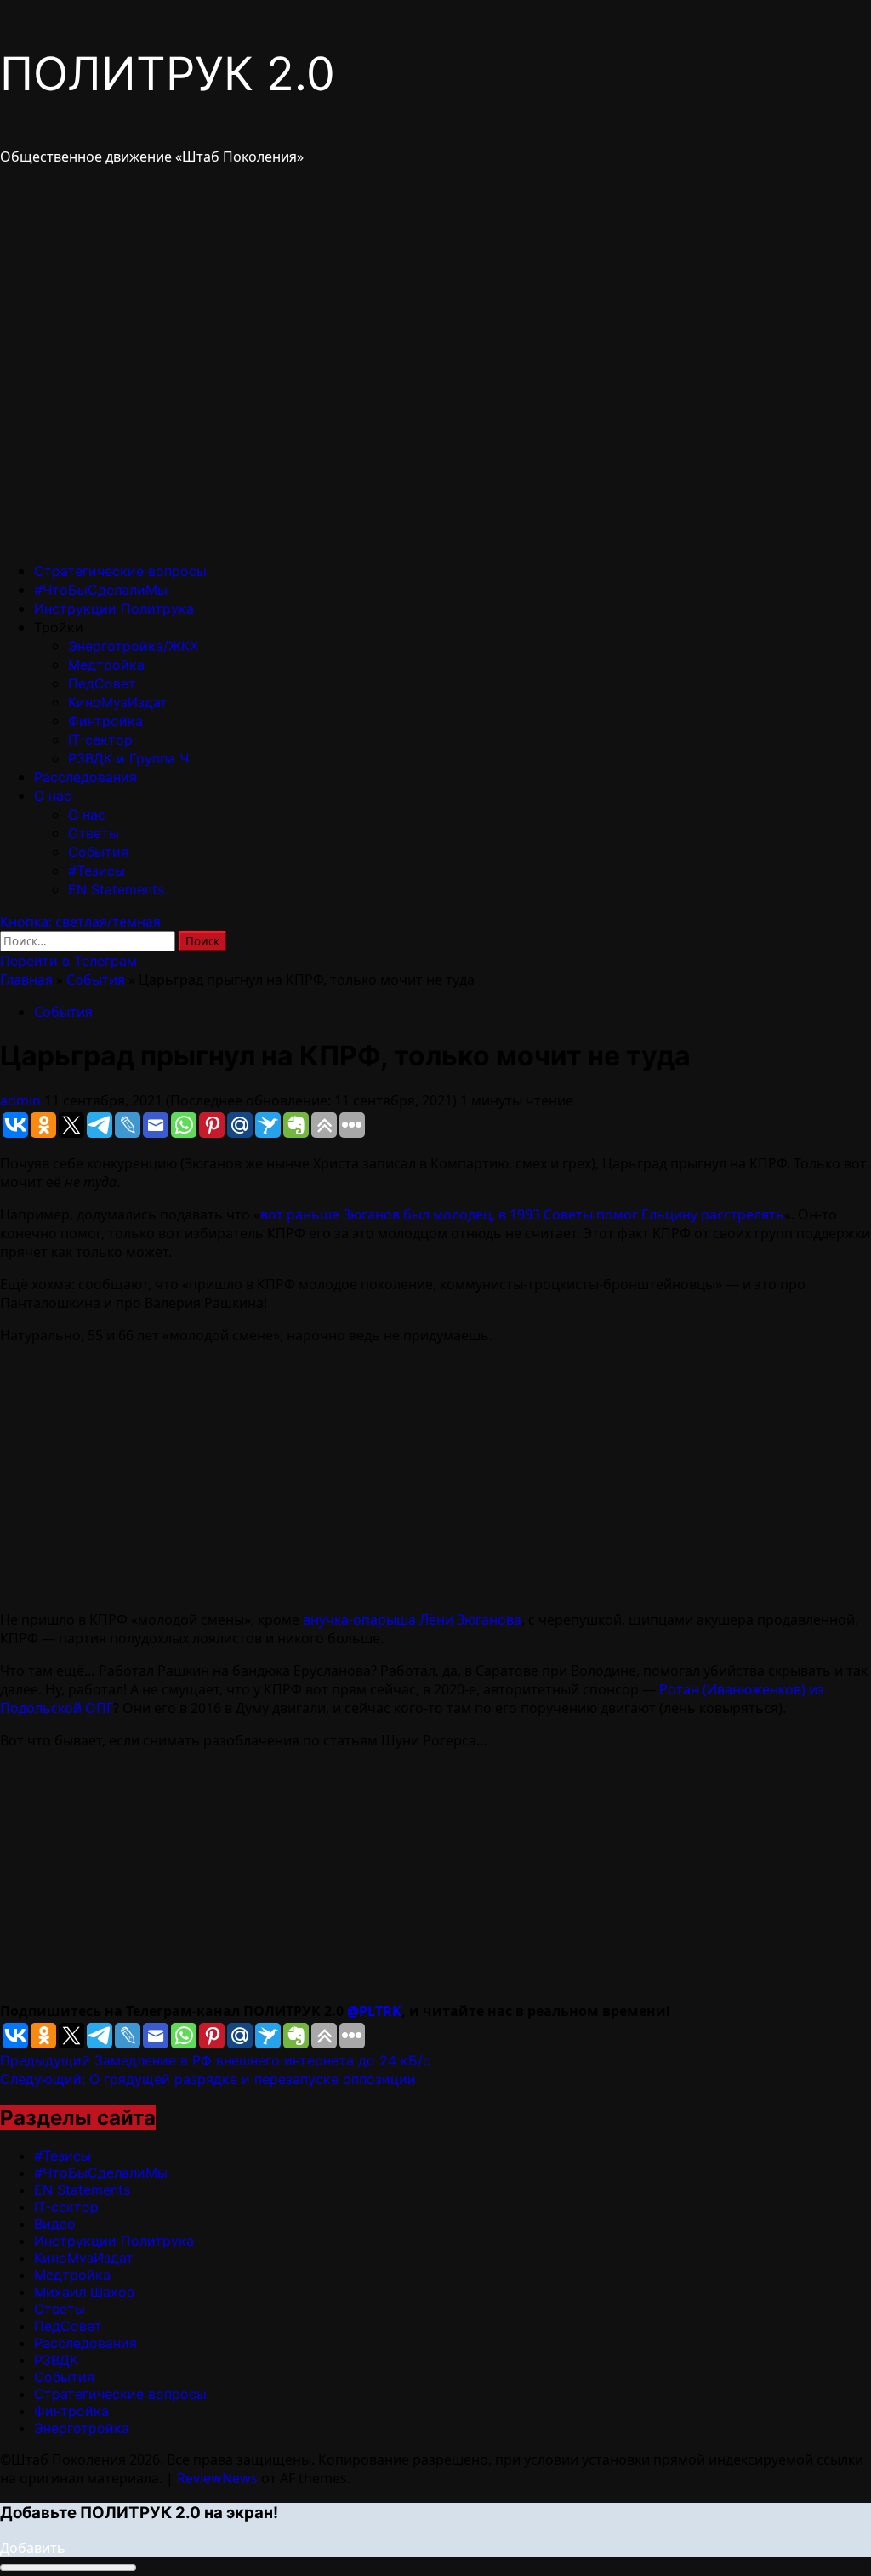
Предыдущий (215, 2060)
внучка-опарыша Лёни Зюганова (412, 1619)
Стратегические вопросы (120, 571)
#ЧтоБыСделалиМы (101, 590)
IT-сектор (100, 740)
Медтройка (106, 665)
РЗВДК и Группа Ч (128, 758)
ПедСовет (102, 683)
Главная (26, 980)
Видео (55, 2224)
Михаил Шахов (84, 2292)
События (98, 852)
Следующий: (208, 2079)
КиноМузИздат (118, 702)
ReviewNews (217, 2478)
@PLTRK (374, 2011)
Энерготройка (82, 2428)
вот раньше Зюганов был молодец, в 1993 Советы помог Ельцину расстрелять (522, 1214)
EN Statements (116, 889)
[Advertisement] (435, 1477)
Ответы (94, 833)
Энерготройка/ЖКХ (133, 646)
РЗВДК (56, 2360)
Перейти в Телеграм (68, 961)
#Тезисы (97, 871)
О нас (53, 796)
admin (22, 1100)
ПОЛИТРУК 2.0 (168, 74)
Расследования (85, 777)
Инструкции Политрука (114, 608)
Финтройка (105, 721)
